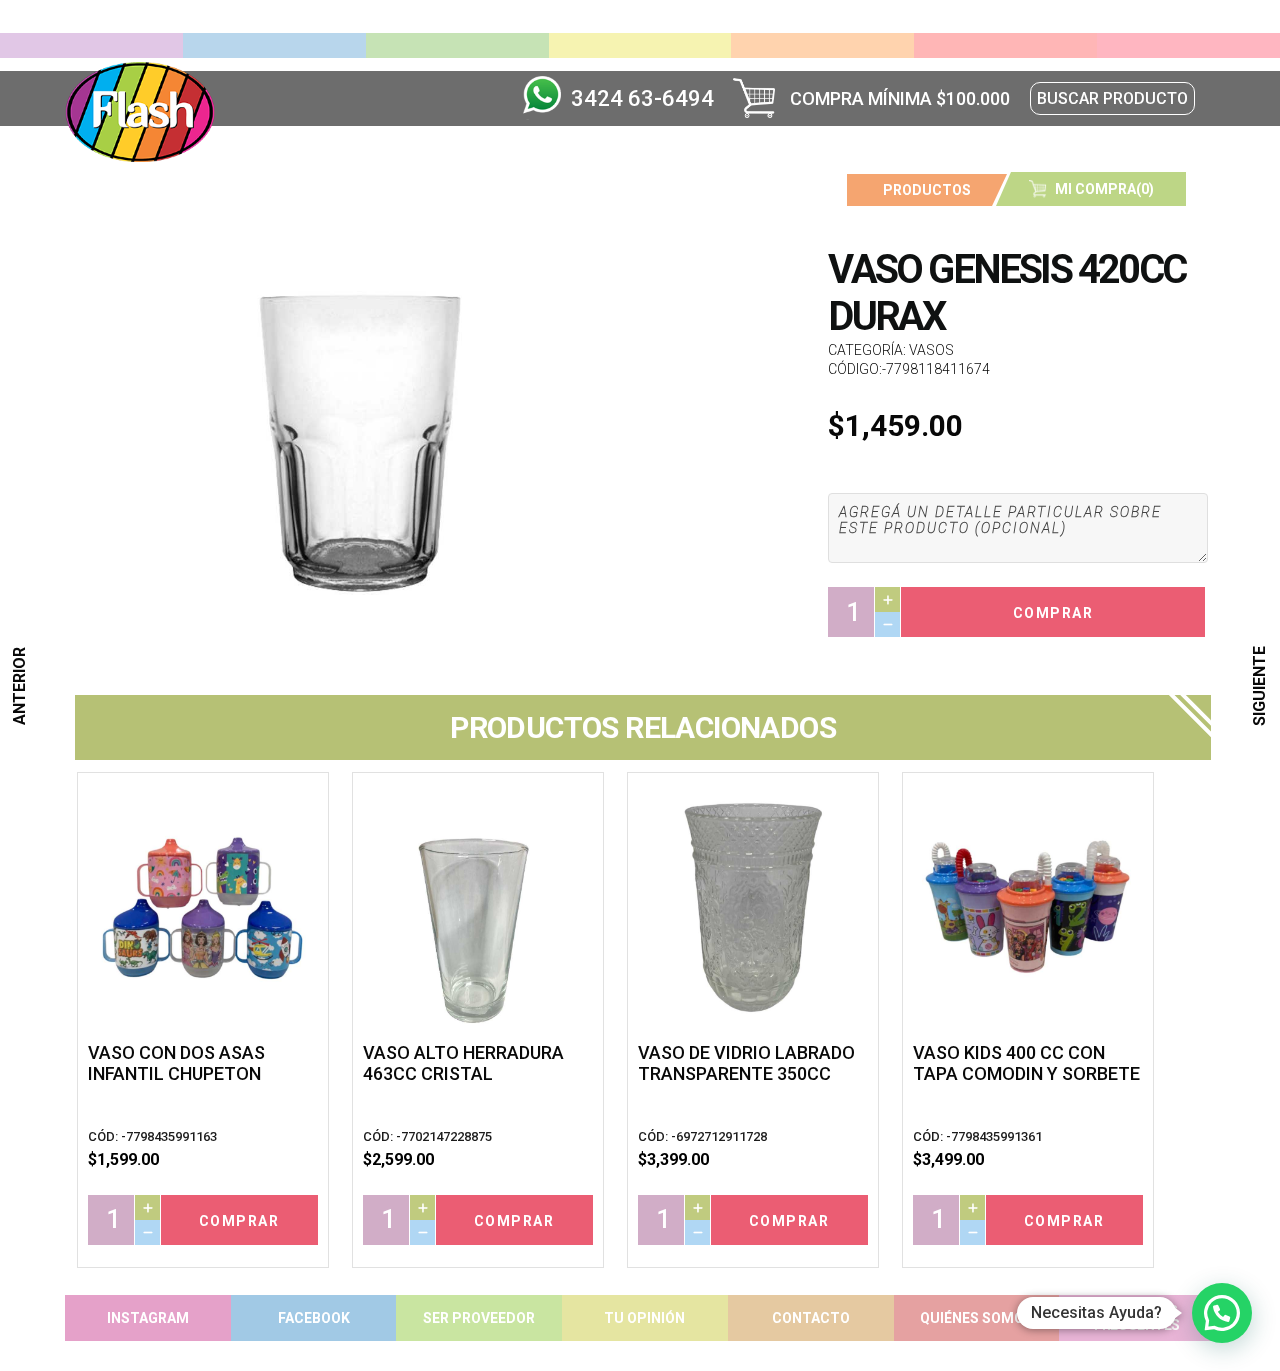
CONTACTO (811, 1318)
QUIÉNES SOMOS (976, 1318)
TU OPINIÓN (644, 1318)
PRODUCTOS (927, 190)
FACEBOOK (314, 1318)
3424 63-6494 (642, 98)
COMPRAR (1053, 613)
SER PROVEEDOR (479, 1318)
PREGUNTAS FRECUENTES (1137, 1318)
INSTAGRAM (148, 1318)
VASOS (931, 350)
